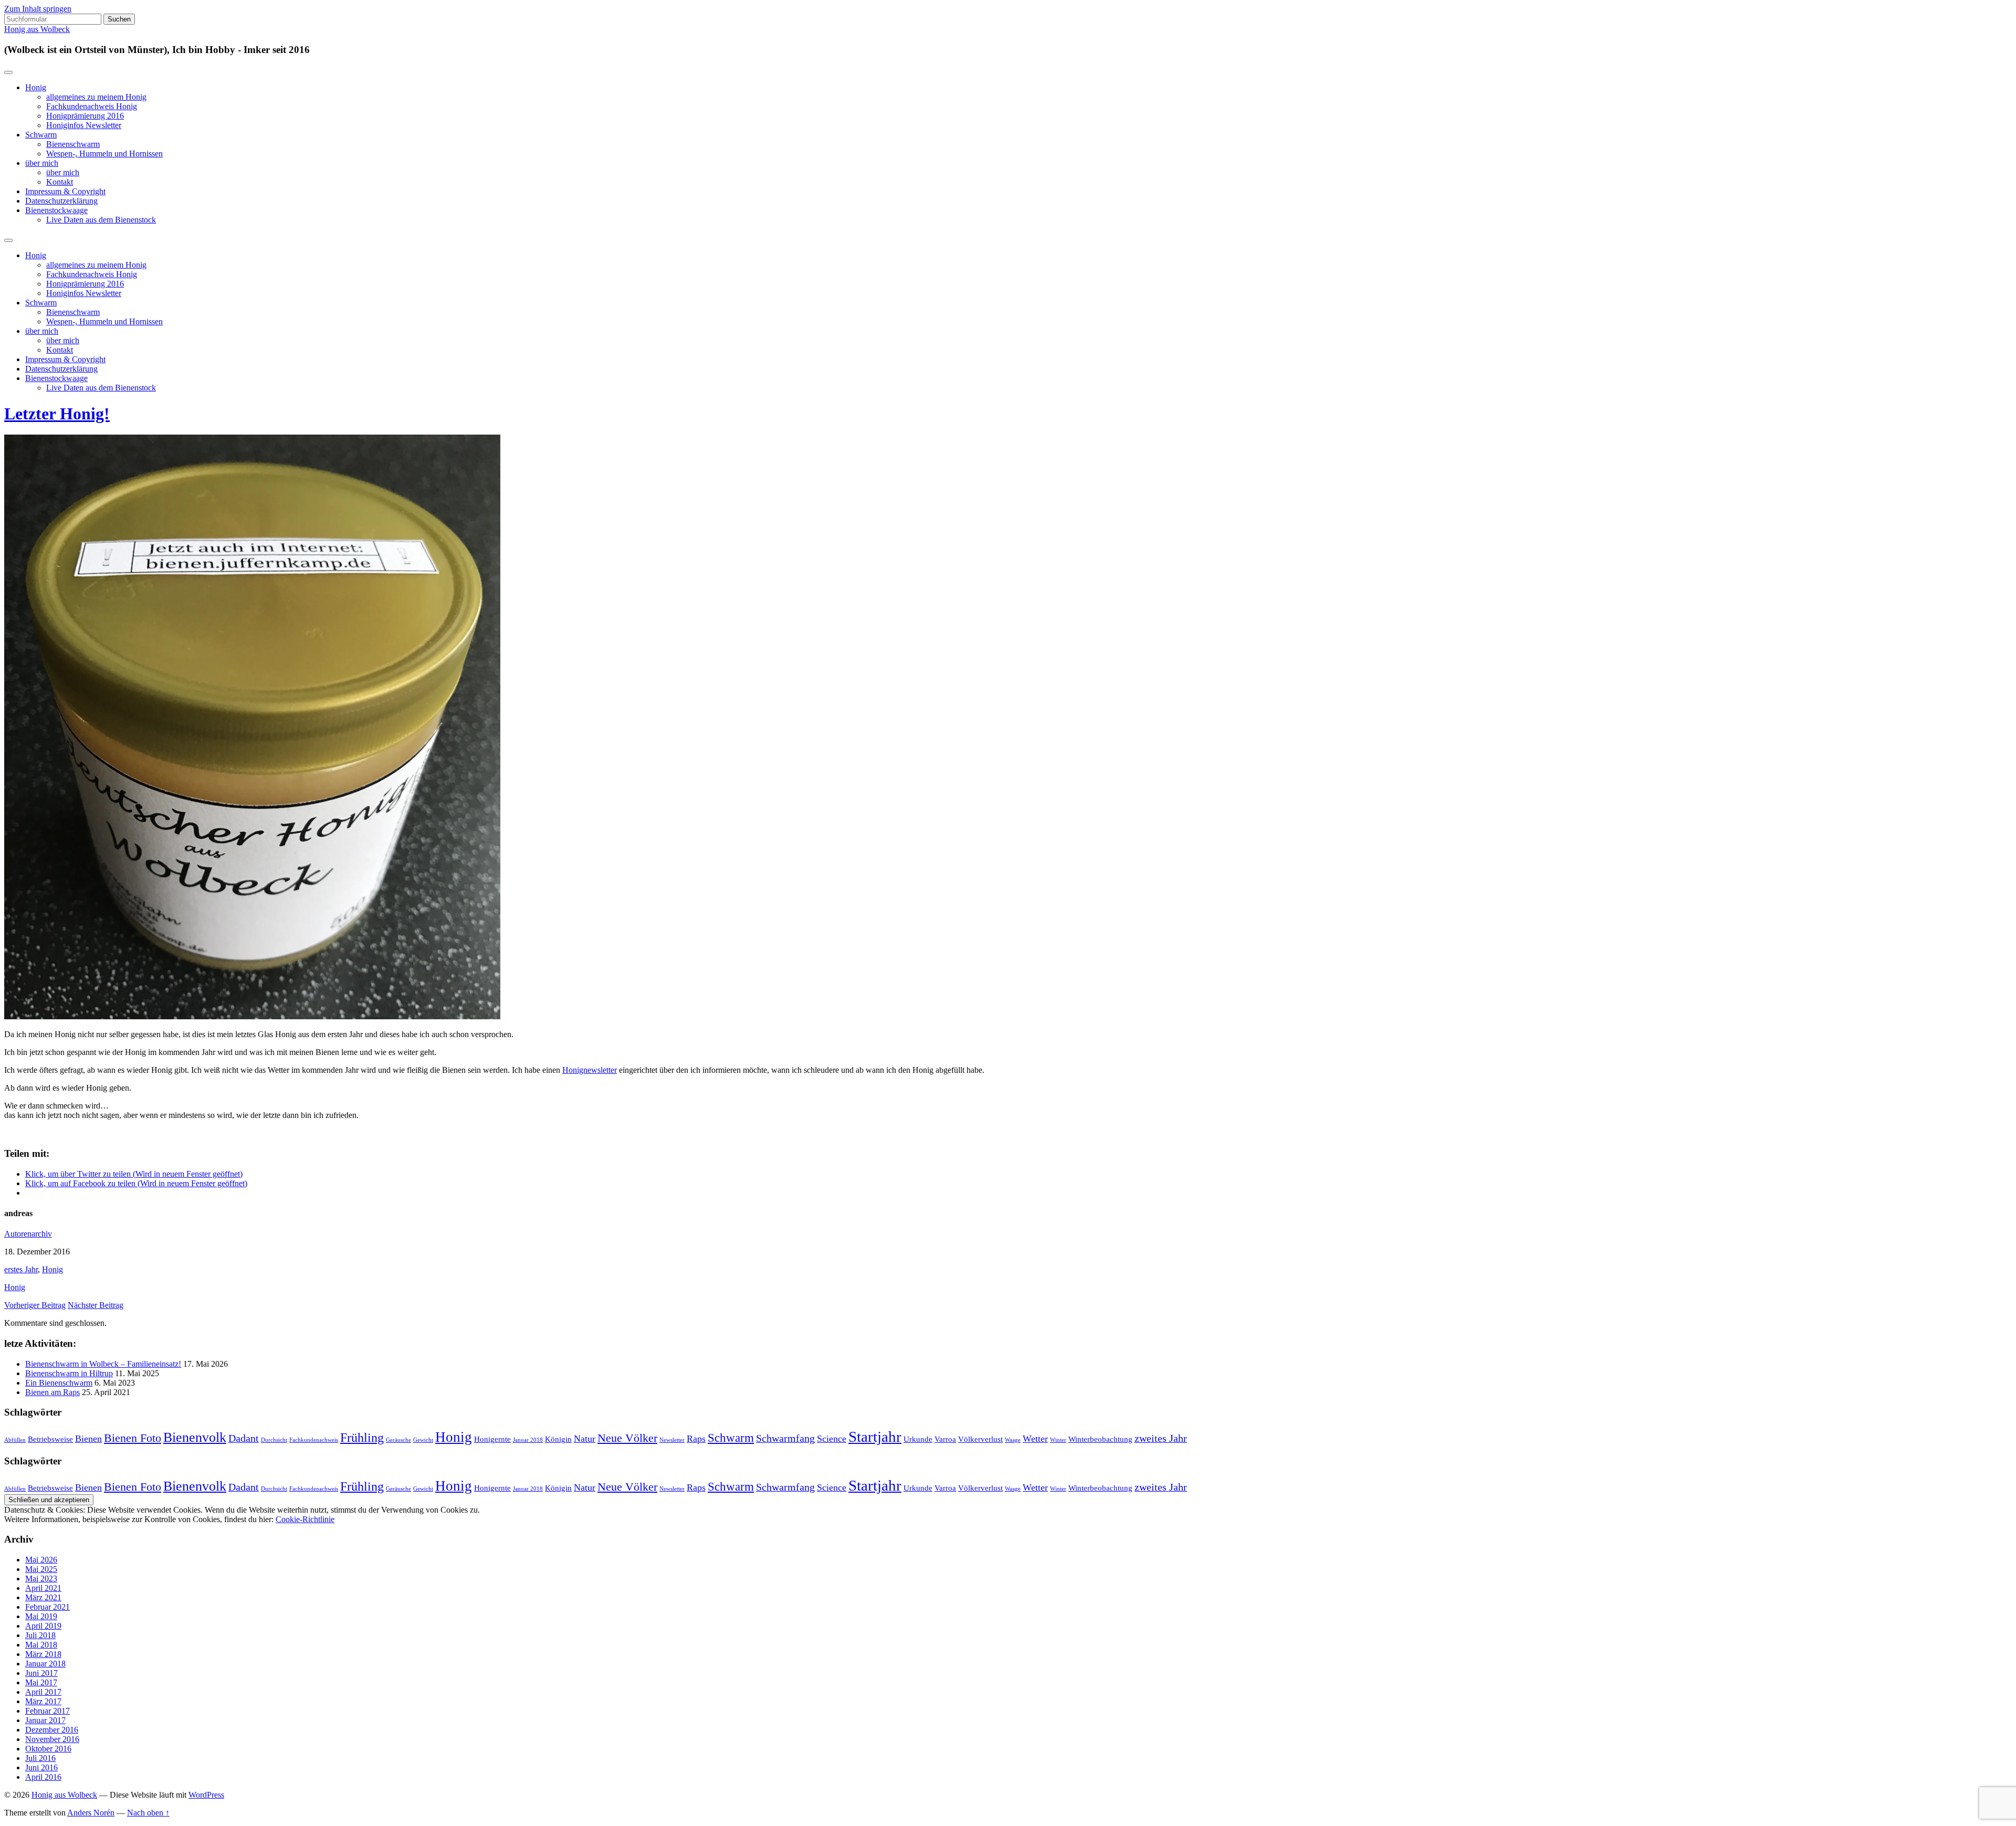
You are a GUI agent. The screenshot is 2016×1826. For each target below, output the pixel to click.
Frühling (362, 1437)
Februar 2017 (48, 1711)
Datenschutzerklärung (61, 201)
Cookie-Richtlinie (305, 1519)
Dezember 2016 (52, 1730)
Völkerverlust (980, 1439)
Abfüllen (15, 1440)
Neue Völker (627, 1438)
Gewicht (423, 1440)
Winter (1058, 1440)
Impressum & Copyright (65, 191)
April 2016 (43, 1777)
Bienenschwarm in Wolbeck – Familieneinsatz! (103, 1364)
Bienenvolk (195, 1437)
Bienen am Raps (52, 1392)
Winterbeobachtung (1100, 1439)
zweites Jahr (1161, 1438)
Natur (585, 1439)
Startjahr (875, 1437)
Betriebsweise (50, 1439)
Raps (696, 1439)
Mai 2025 (41, 1569)
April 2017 (43, 1692)
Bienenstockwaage (56, 210)
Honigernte (492, 1439)
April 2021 (43, 1588)
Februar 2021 (48, 1607)
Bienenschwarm (73, 144)
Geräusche (398, 1440)
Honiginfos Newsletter (84, 125)
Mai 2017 (41, 1682)
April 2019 (43, 1626)
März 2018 (43, 1654)
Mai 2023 (41, 1579)
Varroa (945, 1439)
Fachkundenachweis (314, 1440)
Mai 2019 (41, 1616)
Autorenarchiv (28, 1234)
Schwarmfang (785, 1438)
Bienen (88, 1439)
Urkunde (918, 1439)
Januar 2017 (45, 1720)
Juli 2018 (40, 1635)
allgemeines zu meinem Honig (96, 97)
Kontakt (60, 182)
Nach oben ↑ (148, 1813)
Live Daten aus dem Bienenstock (101, 220)
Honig (36, 87)
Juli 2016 (40, 1758)
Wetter (1035, 1439)
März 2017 (43, 1701)
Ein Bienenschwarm (59, 1383)
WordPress (206, 1795)
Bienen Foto (133, 1438)
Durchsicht (274, 1440)
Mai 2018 (41, 1645)
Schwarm (41, 135)
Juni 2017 (41, 1673)
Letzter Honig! (57, 414)
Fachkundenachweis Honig (92, 106)
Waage (1013, 1440)
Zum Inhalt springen (38, 9)
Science (832, 1439)
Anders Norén (91, 1813)
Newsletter (672, 1440)
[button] (252, 727)
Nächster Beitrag (96, 1305)
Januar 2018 (528, 1440)
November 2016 (52, 1739)
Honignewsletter (590, 1070)
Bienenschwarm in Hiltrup (69, 1373)
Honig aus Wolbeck (37, 29)
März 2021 (43, 1597)
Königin (558, 1439)
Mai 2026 (41, 1560)
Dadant (244, 1438)
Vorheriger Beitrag (35, 1305)
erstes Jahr (21, 1269)
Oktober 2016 (48, 1749)
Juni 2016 (41, 1767)
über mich (42, 163)
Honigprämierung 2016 (85, 116)
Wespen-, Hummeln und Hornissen (104, 154)
